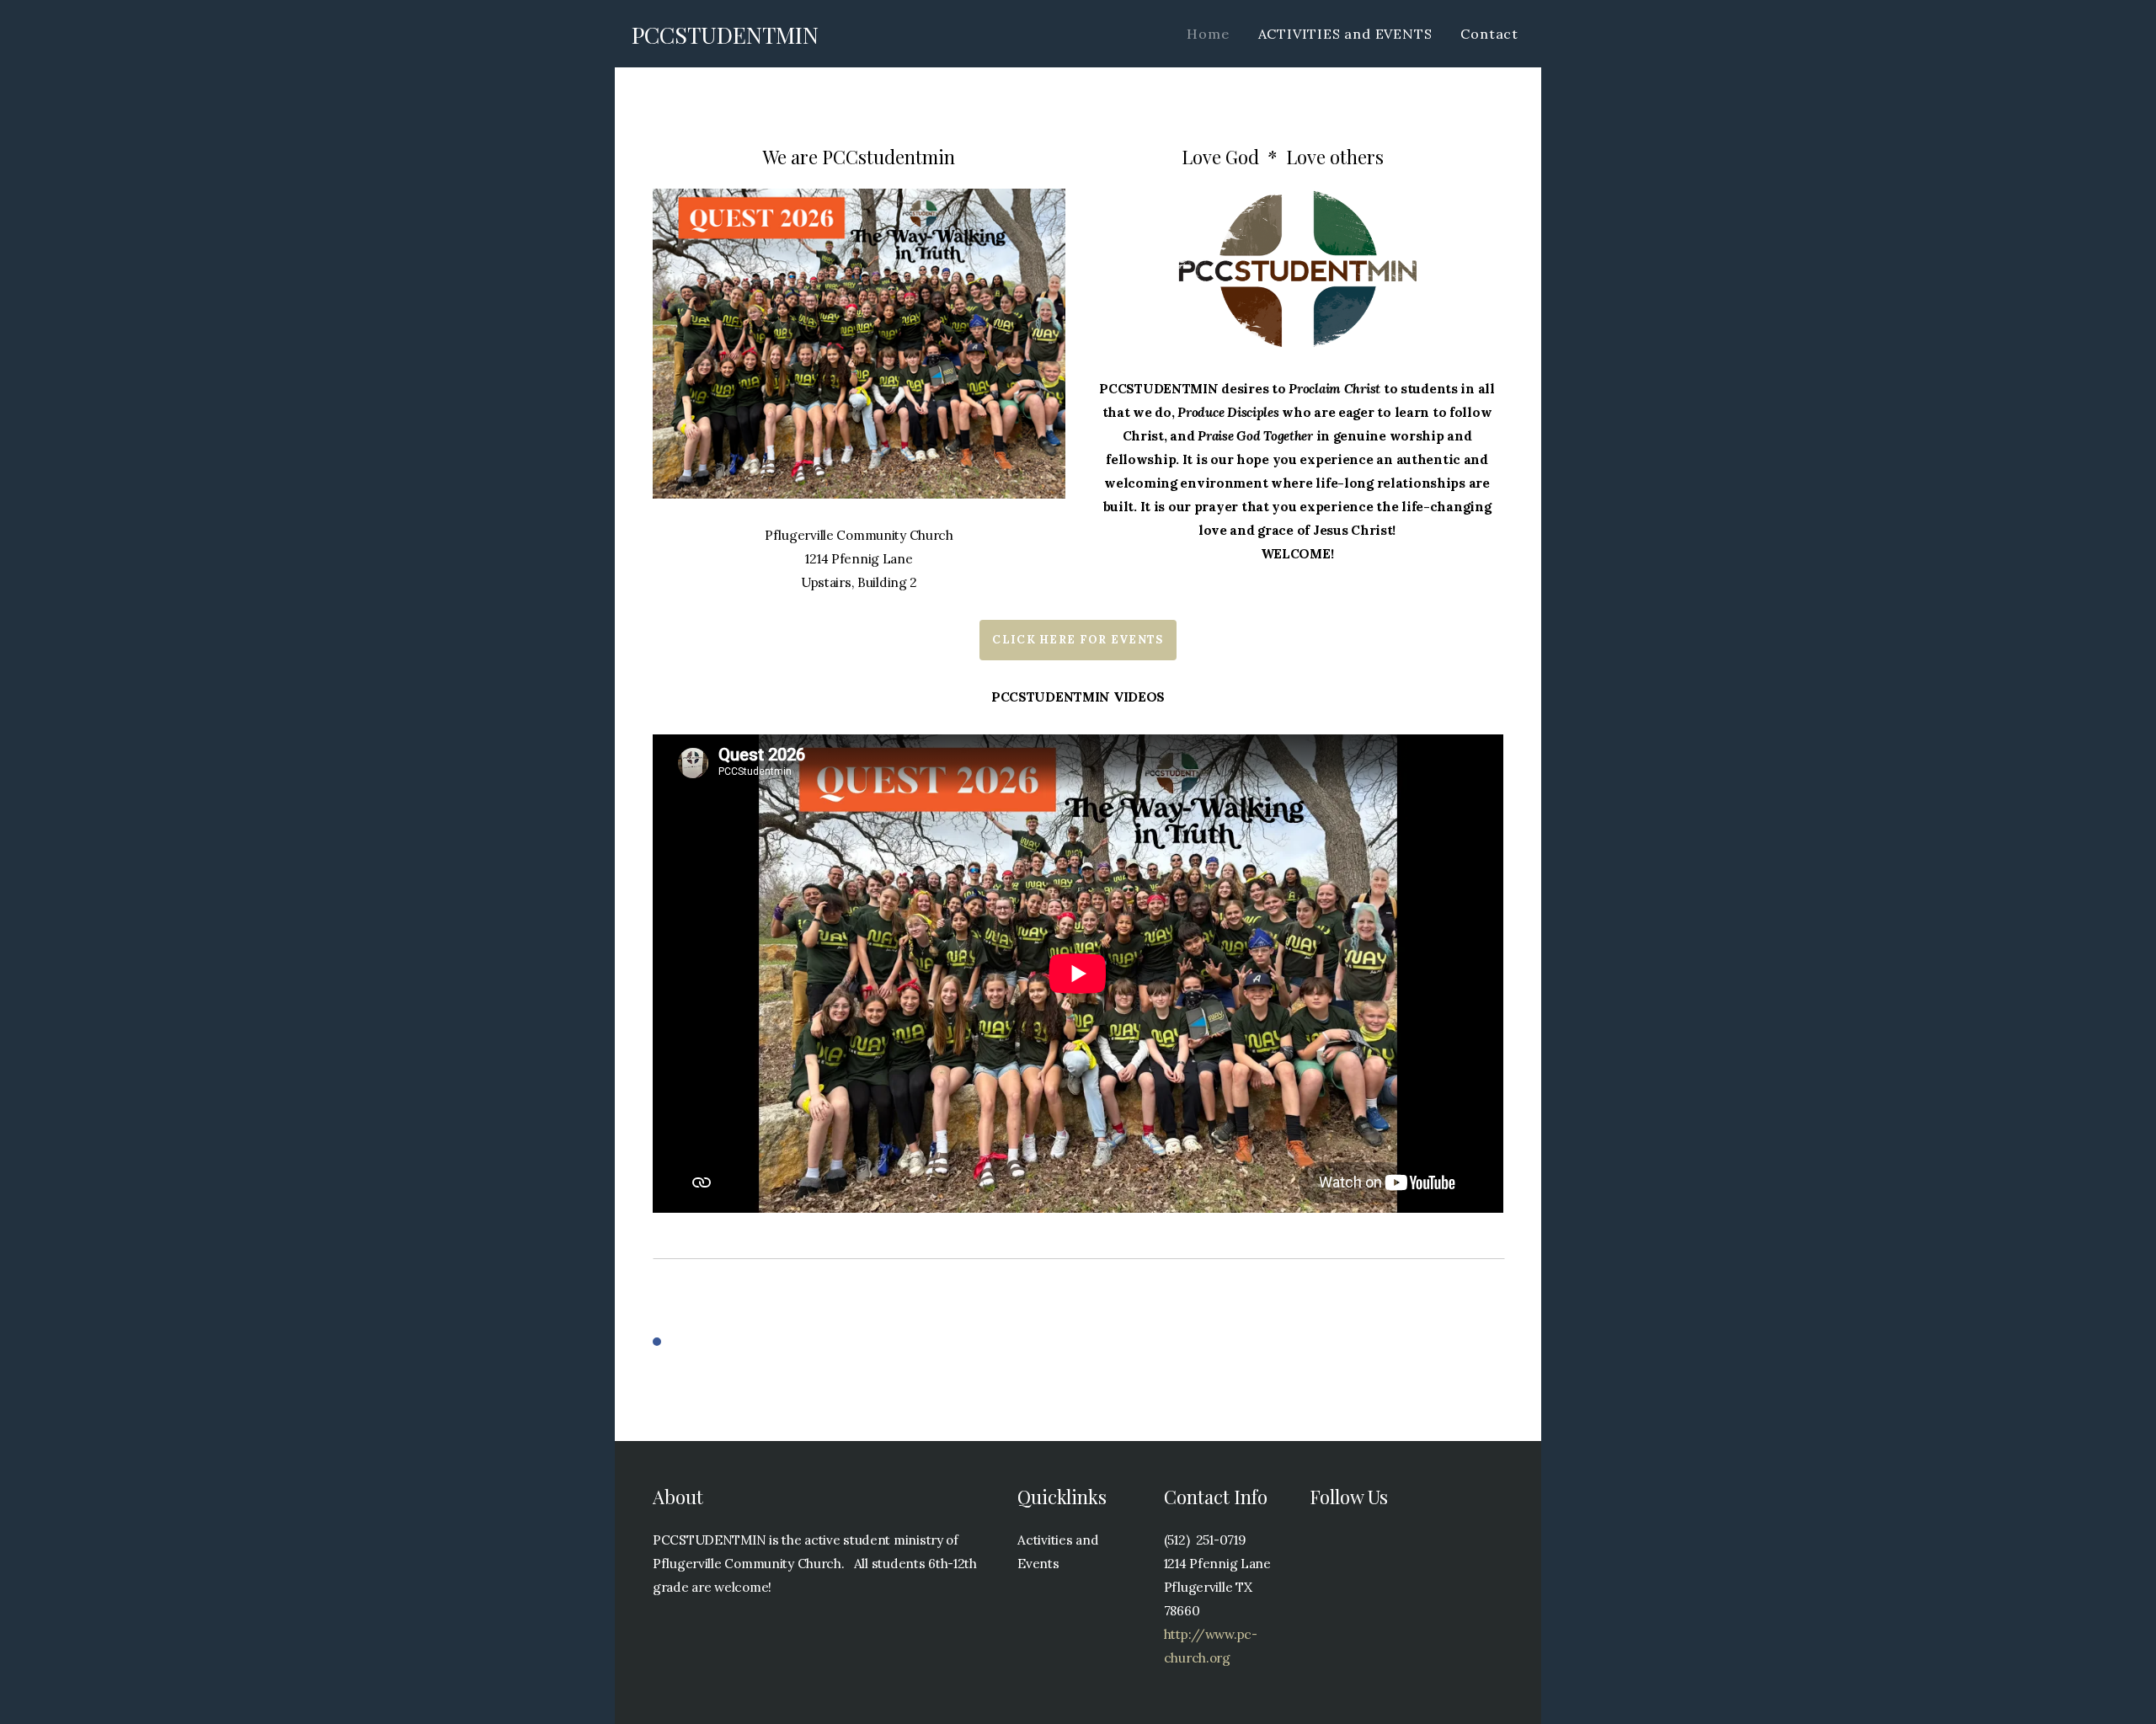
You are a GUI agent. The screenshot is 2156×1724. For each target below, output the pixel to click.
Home (1208, 34)
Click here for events (1078, 640)
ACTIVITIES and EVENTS (1345, 34)
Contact (1489, 34)
